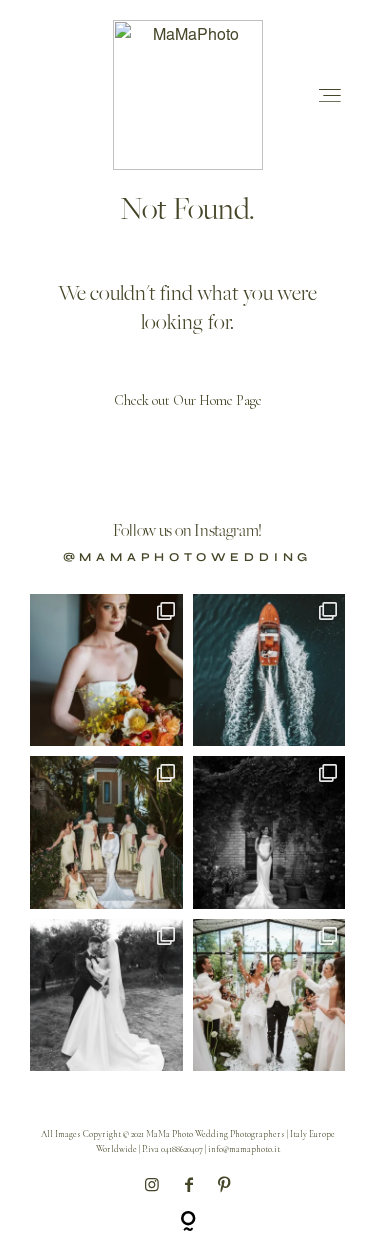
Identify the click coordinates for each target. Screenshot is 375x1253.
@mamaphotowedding (188, 557)
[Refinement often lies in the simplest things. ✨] (106, 995)
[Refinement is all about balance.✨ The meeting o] (269, 995)
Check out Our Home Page (188, 400)
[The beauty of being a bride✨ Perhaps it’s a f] (269, 832)
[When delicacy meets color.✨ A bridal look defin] (106, 670)
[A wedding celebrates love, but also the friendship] (106, 832)
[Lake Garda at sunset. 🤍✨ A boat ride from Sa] (269, 670)
